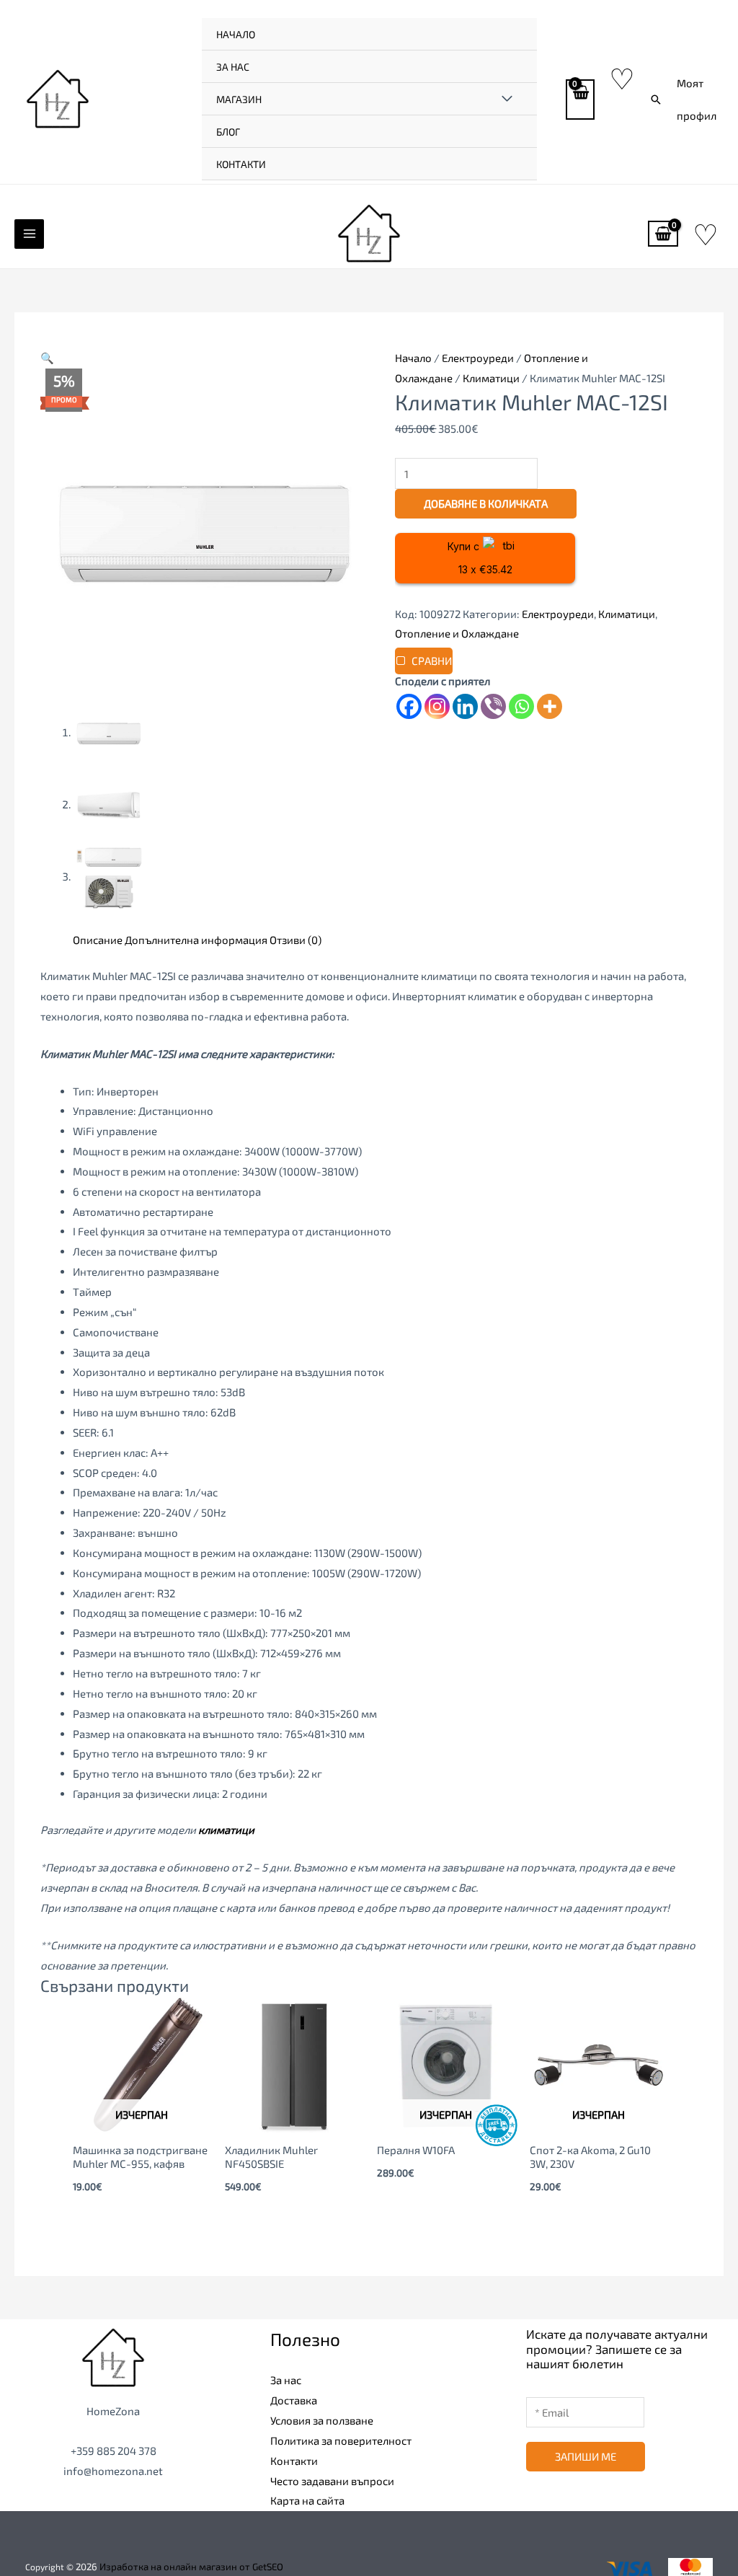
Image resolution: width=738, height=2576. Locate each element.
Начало (236, 34)
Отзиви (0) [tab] (295, 940)
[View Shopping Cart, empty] (580, 100)
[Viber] (493, 706)
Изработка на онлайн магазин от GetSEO (191, 2567)
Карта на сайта (307, 2500)
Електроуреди (478, 358)
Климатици (491, 378)
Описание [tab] (98, 940)
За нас (233, 67)
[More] (550, 706)
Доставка (294, 2400)
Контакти (241, 164)
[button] (656, 100)
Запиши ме (586, 2456)
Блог (228, 132)
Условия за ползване (322, 2420)
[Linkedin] (465, 706)
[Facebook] (409, 706)
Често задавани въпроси (332, 2481)
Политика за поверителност (341, 2440)
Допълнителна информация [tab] (196, 940)
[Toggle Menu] (507, 99)
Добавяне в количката (486, 503)
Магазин (239, 99)
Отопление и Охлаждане (457, 633)
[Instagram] (437, 706)
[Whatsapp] (521, 706)
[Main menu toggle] (29, 234)
